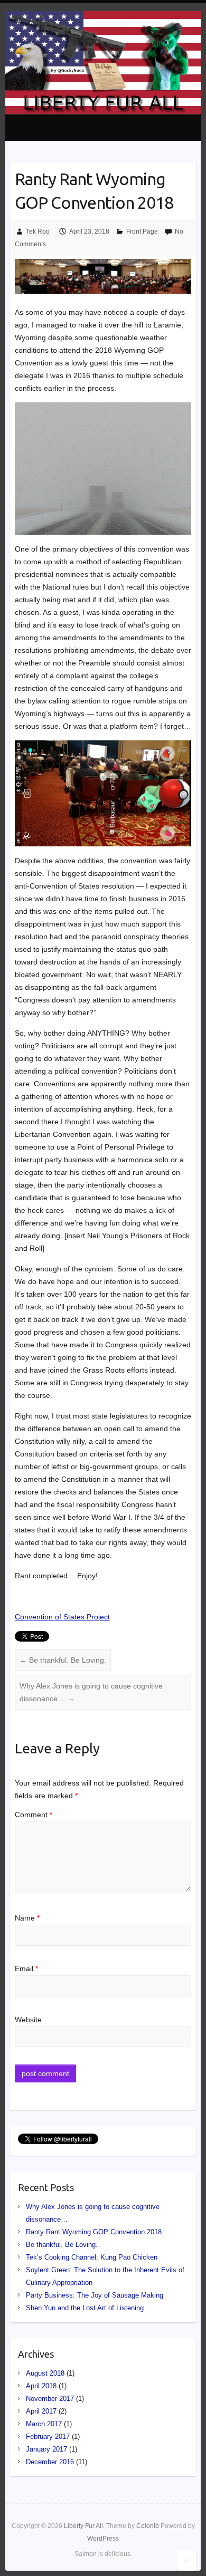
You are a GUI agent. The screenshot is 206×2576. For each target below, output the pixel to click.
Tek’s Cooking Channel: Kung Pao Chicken (92, 2257)
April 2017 (41, 2411)
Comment (34, 1815)
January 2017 (46, 2449)
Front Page (142, 231)
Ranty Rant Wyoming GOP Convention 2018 (94, 2232)
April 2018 (41, 2386)
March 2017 (44, 2424)
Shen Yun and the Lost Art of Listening (85, 2308)
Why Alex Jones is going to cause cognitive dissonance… (91, 1692)
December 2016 (50, 2462)
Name (27, 1918)
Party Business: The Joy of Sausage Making (95, 2295)
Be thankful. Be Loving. (63, 1660)
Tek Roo (38, 231)
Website (28, 2020)
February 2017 (48, 2437)
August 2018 (45, 2373)
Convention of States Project (62, 1617)
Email (26, 1969)
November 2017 (50, 2399)
